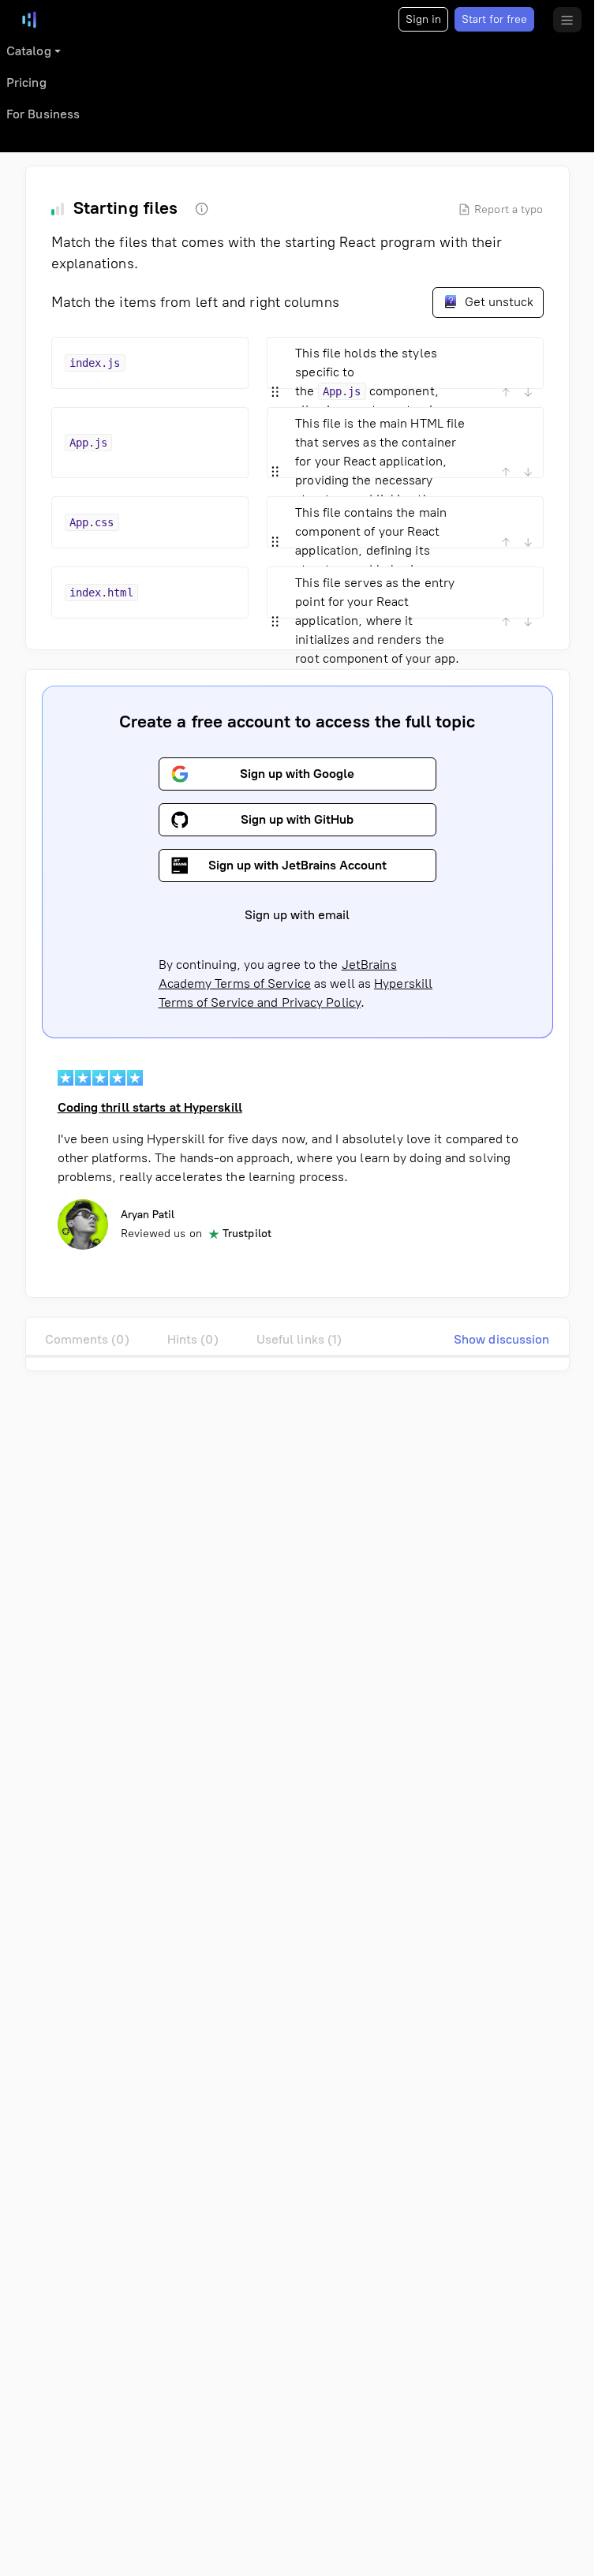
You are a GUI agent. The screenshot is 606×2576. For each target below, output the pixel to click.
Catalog (29, 51)
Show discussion (502, 1339)
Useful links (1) (299, 1339)
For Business (43, 114)
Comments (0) (87, 1339)
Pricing (26, 82)
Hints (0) (193, 1339)
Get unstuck (498, 302)
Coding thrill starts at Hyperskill (150, 1107)
